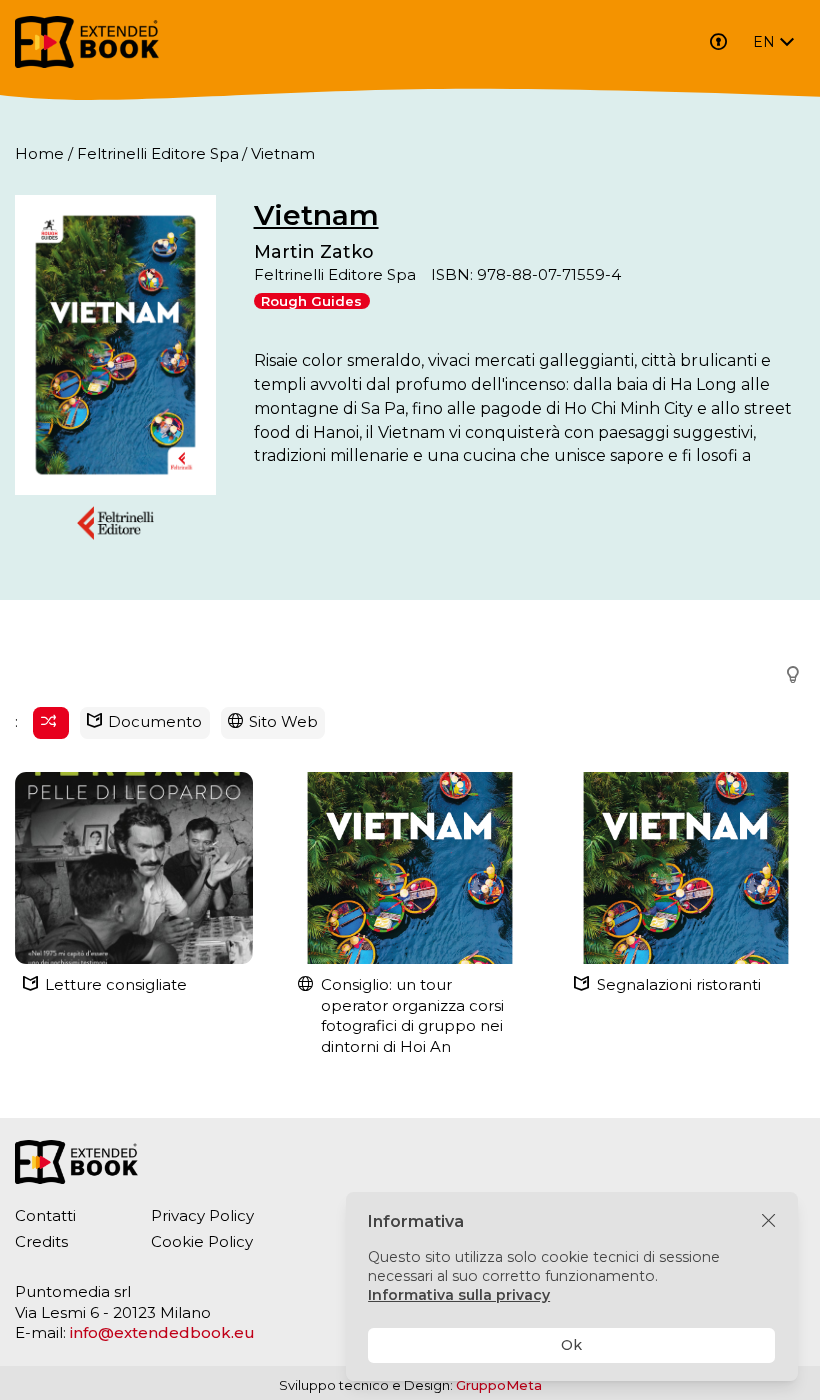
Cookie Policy (202, 1241)
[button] (787, 675)
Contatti (45, 1215)
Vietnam (316, 215)
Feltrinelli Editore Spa (158, 153)
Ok (571, 1345)
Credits (41, 1241)
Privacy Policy (202, 1215)
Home (39, 153)
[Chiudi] (768, 1221)
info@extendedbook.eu (162, 1332)
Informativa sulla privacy (459, 1295)
